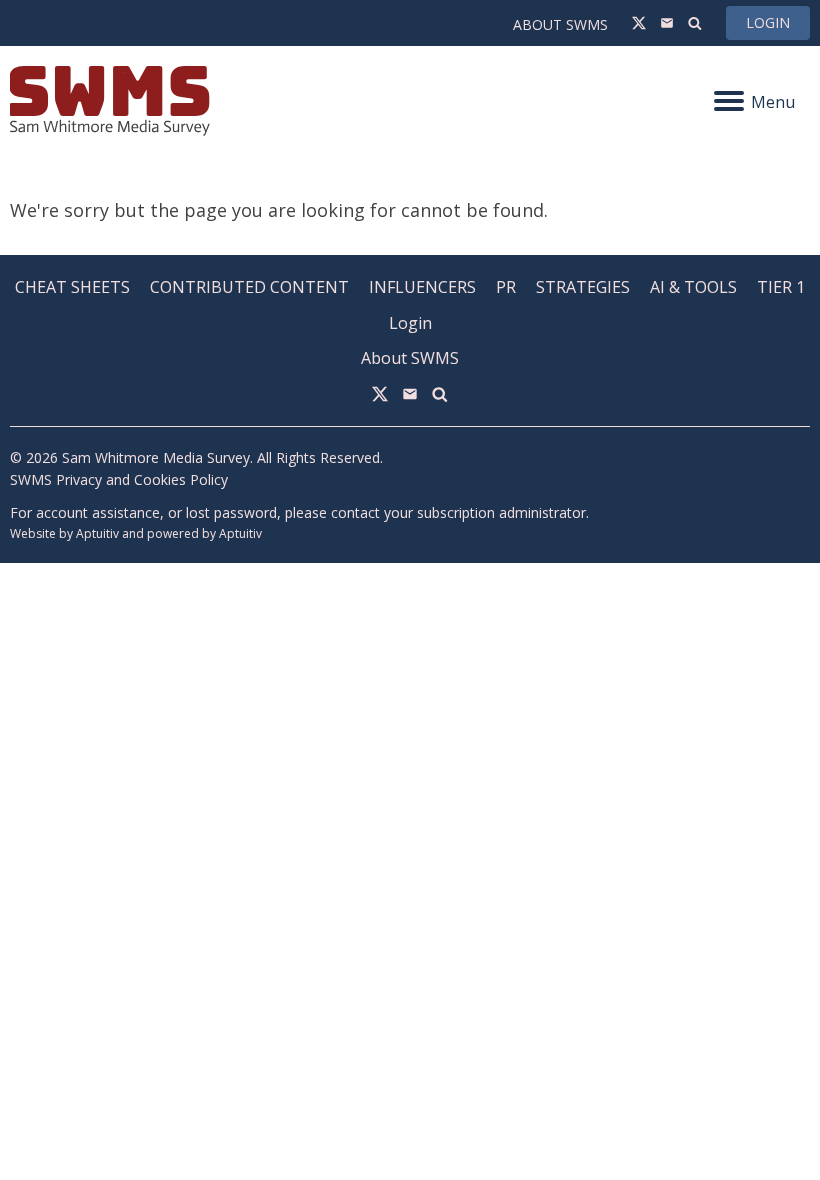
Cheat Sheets (72, 287)
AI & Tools (693, 287)
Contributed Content (249, 287)
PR (506, 287)
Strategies (583, 287)
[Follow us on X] (639, 23)
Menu (773, 102)
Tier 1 (781, 287)
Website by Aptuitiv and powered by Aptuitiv (136, 533)
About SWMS (560, 24)
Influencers (422, 287)
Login (768, 22)
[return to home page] (210, 101)
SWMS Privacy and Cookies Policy (119, 479)
